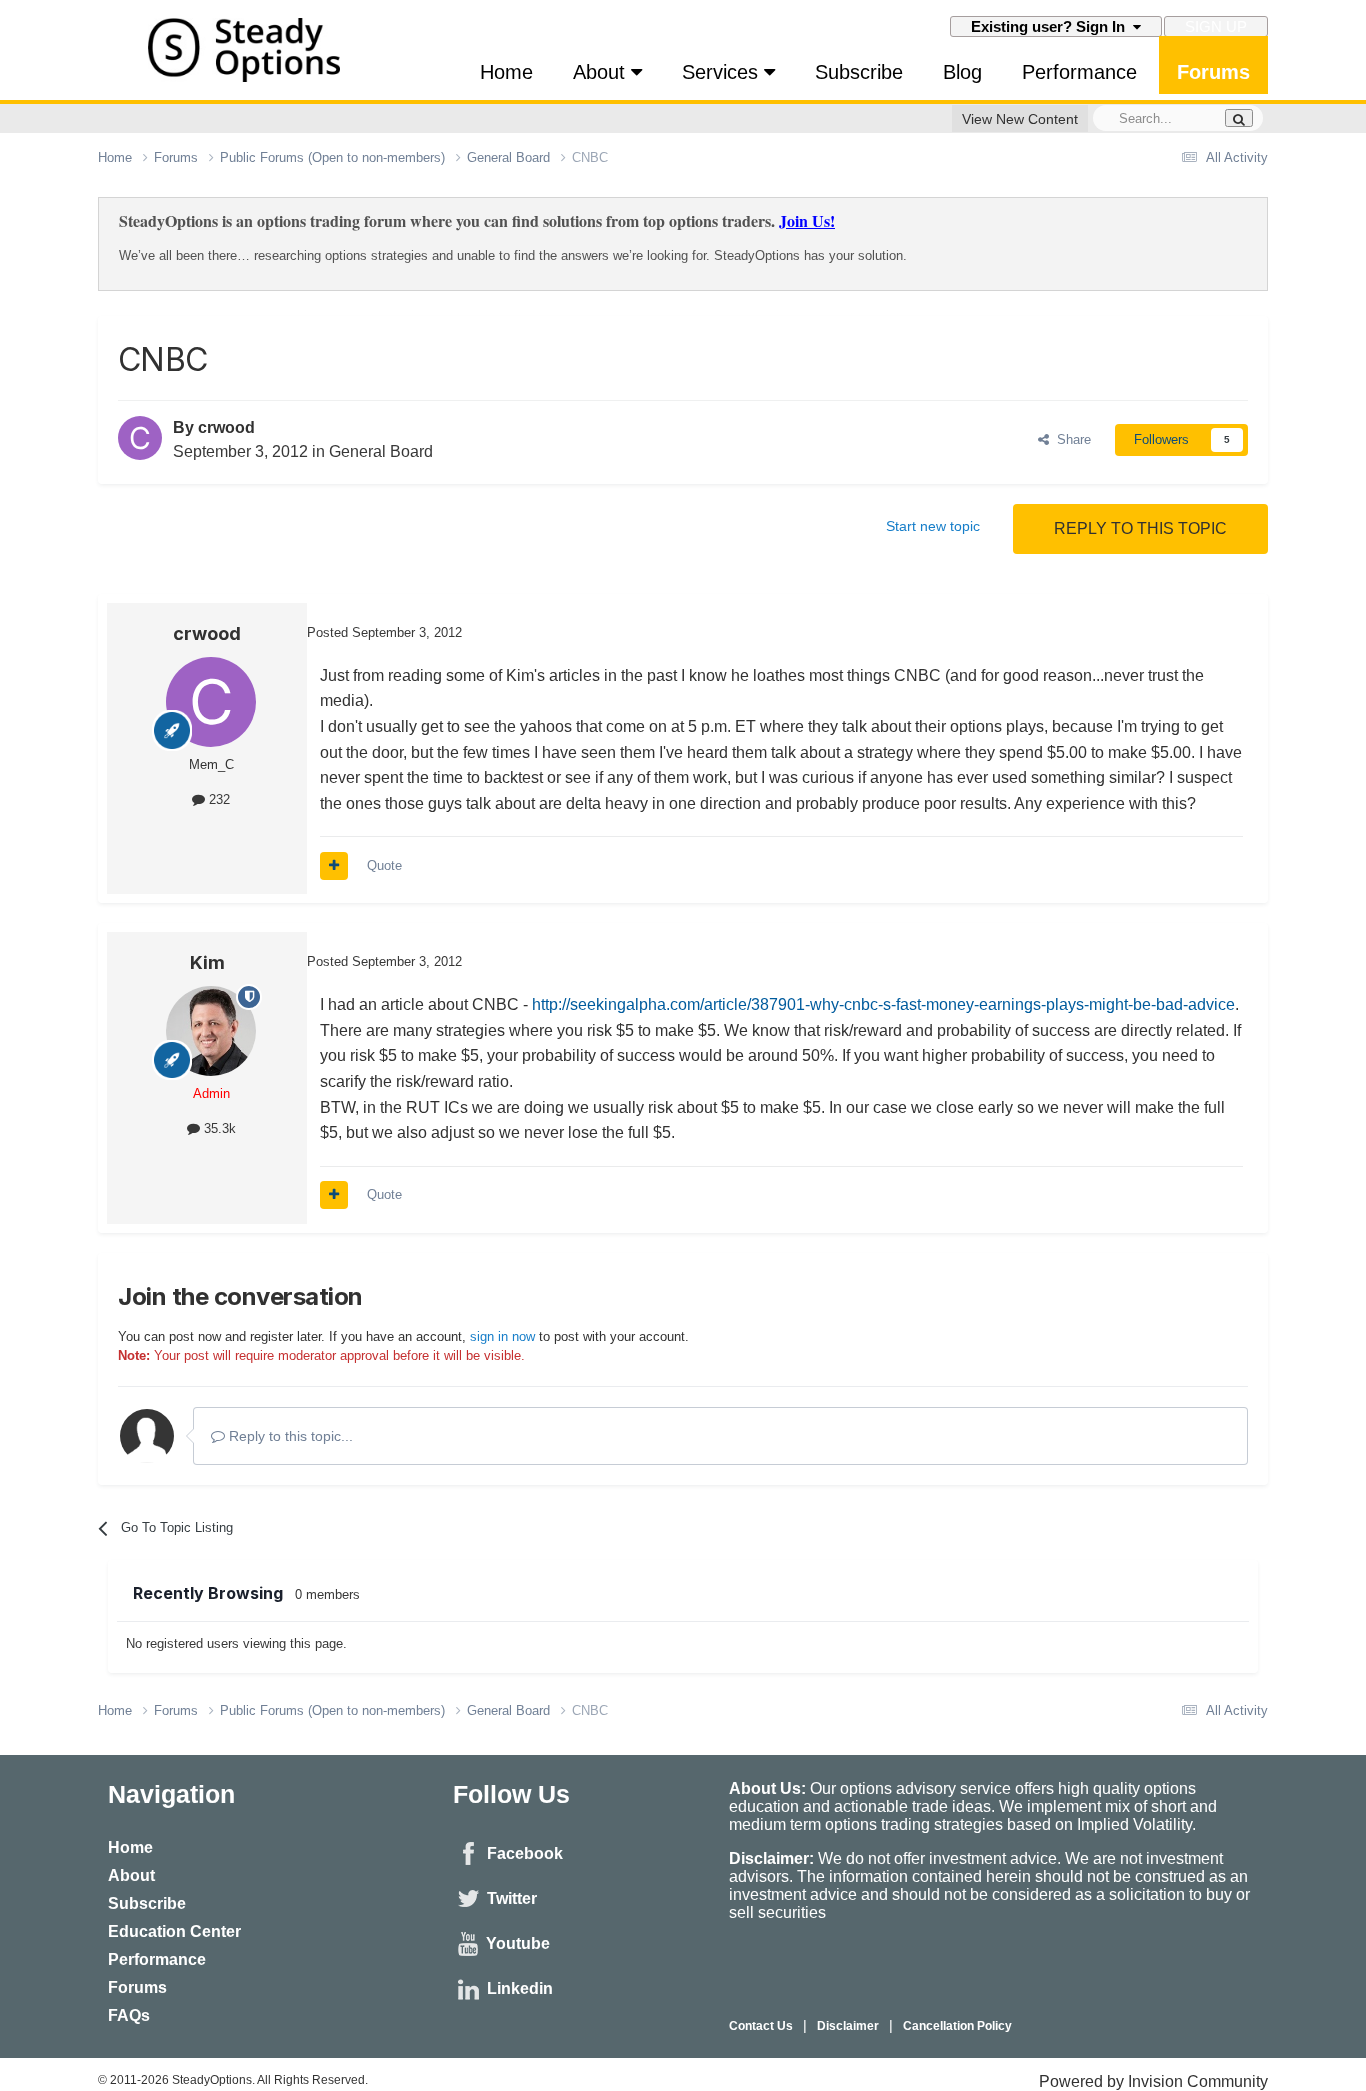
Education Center (174, 1931)
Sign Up (1216, 26)
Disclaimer (848, 2026)
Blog (962, 72)
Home (506, 72)
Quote (384, 865)
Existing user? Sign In (1052, 26)
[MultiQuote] (334, 866)
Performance (1079, 72)
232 (217, 799)
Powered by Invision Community (1153, 2081)
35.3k (218, 1128)
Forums (1213, 72)
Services (723, 72)
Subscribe (859, 72)
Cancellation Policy (957, 2026)
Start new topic (933, 526)
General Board (381, 451)
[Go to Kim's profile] (211, 1031)
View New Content (1020, 119)
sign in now (502, 1336)
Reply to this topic (1140, 528)
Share (1070, 439)
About (602, 72)
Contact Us (761, 2026)
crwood (226, 427)
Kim (207, 962)
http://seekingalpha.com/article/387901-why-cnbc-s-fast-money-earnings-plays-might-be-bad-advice (883, 1004)
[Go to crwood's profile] (140, 438)
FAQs (129, 2015)
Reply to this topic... (289, 1436)
